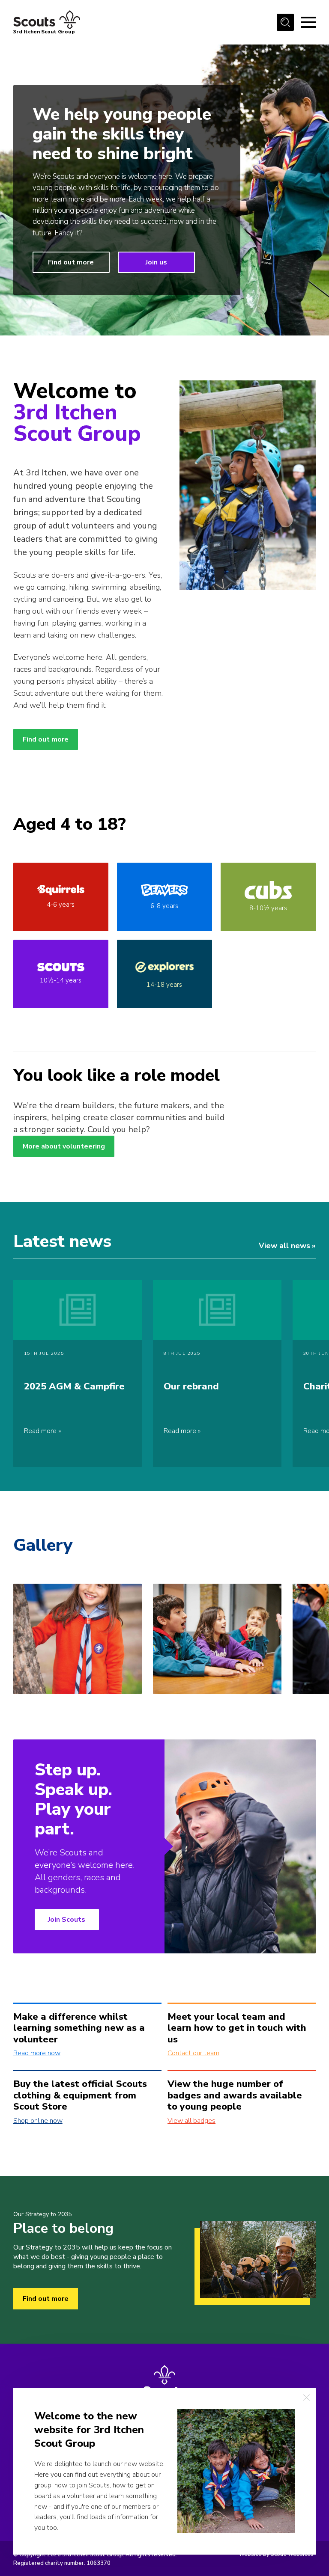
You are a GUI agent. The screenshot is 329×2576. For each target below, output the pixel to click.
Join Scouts (67, 1920)
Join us (156, 262)
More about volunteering (64, 1146)
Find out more (71, 262)
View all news (284, 1246)
